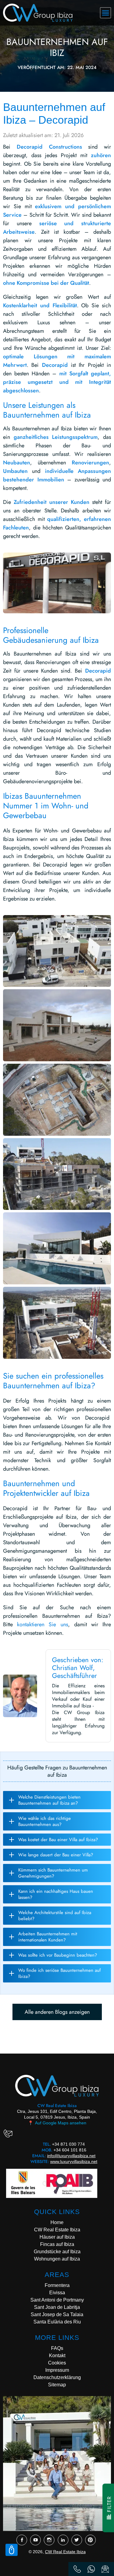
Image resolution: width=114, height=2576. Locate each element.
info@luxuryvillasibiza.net (71, 2156)
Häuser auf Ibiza (57, 2237)
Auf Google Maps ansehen (57, 2123)
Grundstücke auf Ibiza (57, 2252)
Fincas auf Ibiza (57, 2244)
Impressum (57, 2370)
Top (12, 2550)
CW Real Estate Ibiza (57, 2230)
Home (57, 2222)
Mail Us (105, 2569)
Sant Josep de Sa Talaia (57, 2314)
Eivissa (57, 2293)
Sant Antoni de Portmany (57, 2300)
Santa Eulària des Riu (57, 2322)
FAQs (57, 2348)
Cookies (57, 2363)
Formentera (57, 2285)
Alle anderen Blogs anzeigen (57, 2012)
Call (77, 2569)
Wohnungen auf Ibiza (57, 2259)
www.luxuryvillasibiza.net (74, 2161)
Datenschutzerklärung (57, 2377)
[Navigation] (105, 13)
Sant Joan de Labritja (57, 2307)
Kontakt (57, 2356)
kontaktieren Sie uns (42, 1624)
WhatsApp (91, 2569)
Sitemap (57, 2385)
